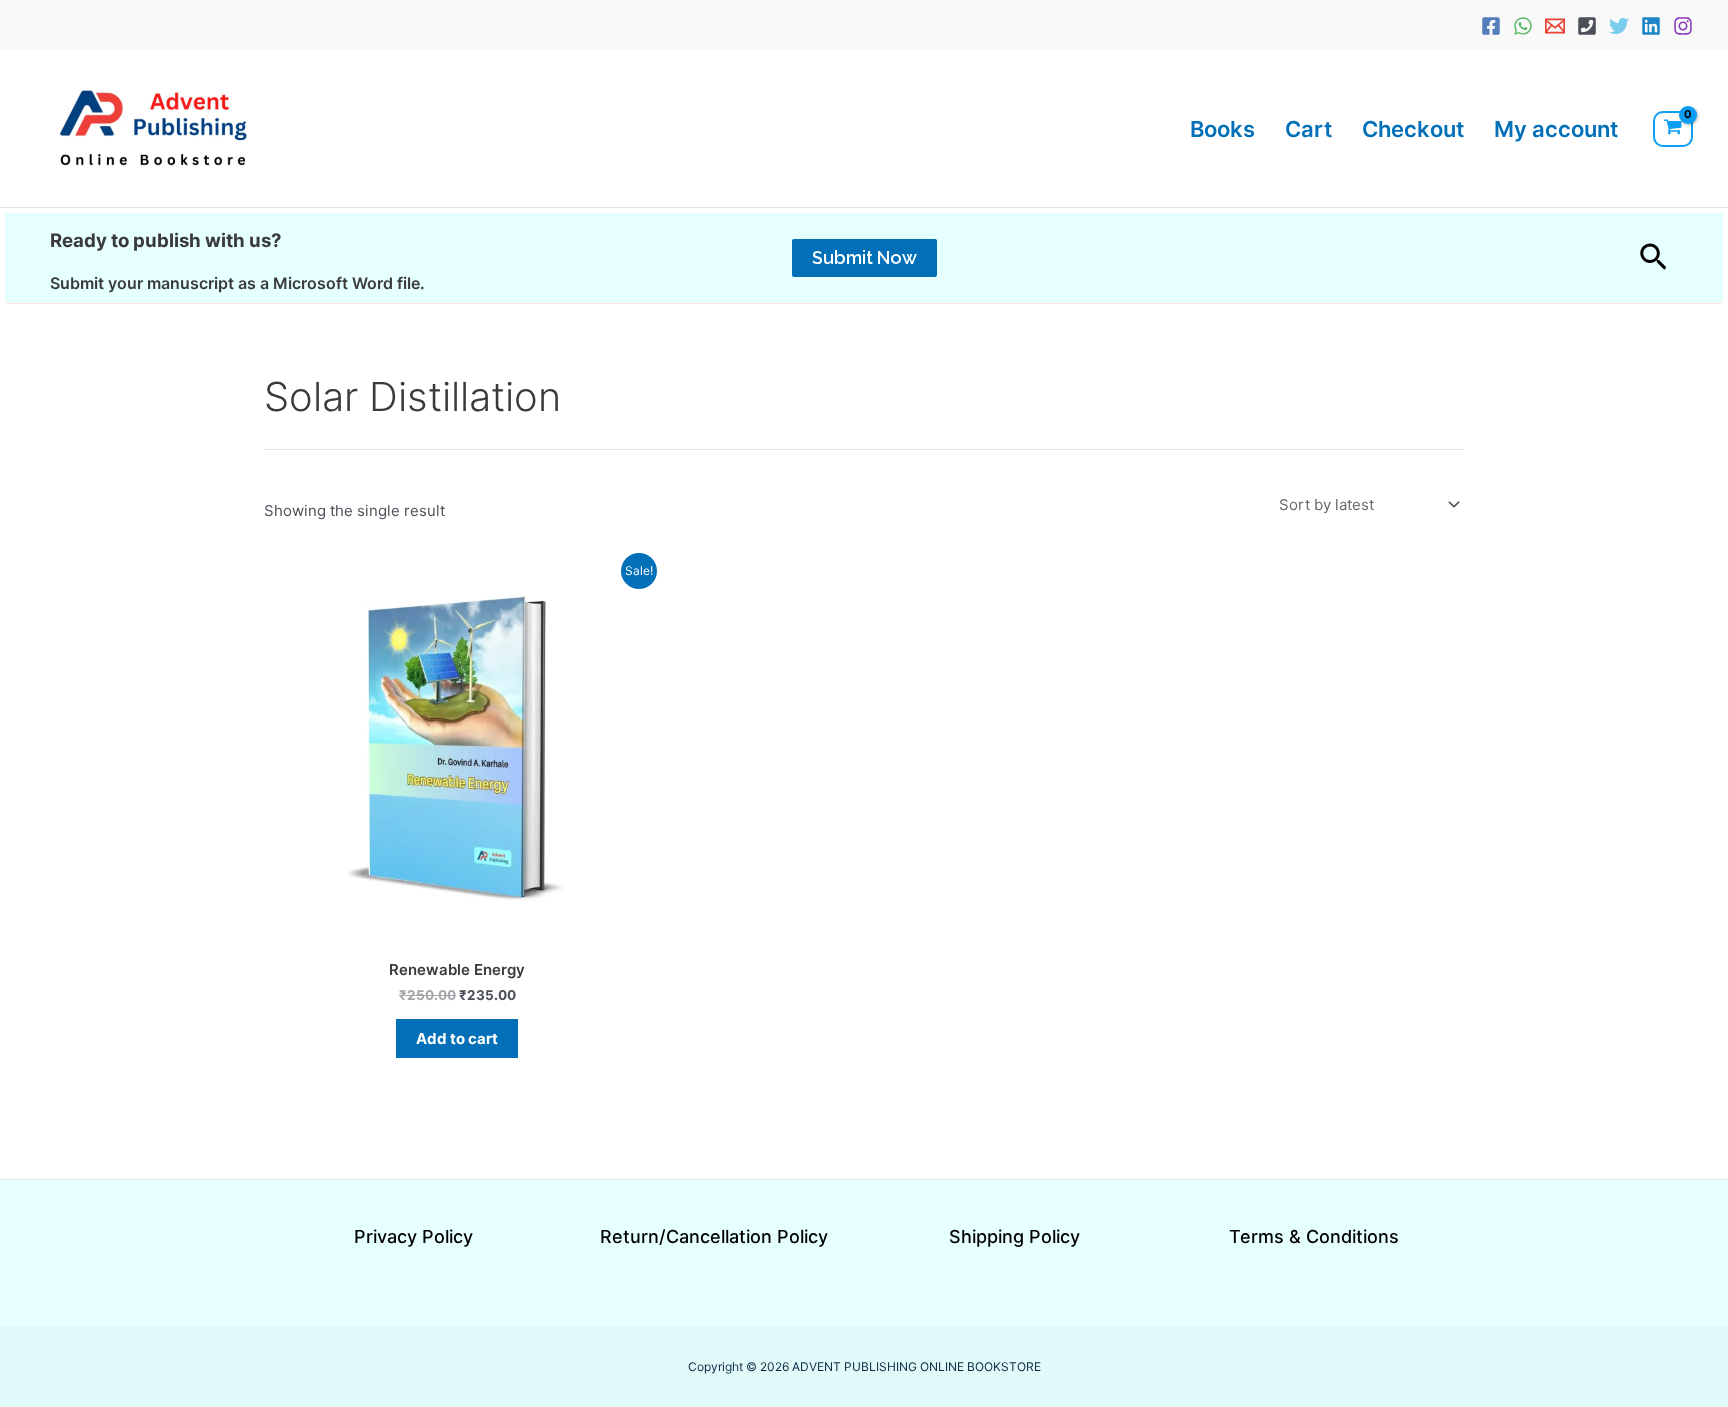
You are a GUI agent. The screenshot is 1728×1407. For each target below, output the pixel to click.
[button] (864, 258)
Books (1222, 129)
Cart (1308, 129)
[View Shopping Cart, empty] (1673, 129)
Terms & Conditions (1314, 1236)
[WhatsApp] (1523, 26)
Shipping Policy (1014, 1236)
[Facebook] (1491, 26)
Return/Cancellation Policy (714, 1236)
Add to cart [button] (457, 1038)
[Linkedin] (1651, 26)
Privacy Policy (413, 1236)
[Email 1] (1555, 26)
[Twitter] (1619, 26)
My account (1556, 129)
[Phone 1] (1587, 26)
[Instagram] (1683, 26)
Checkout (1413, 129)
